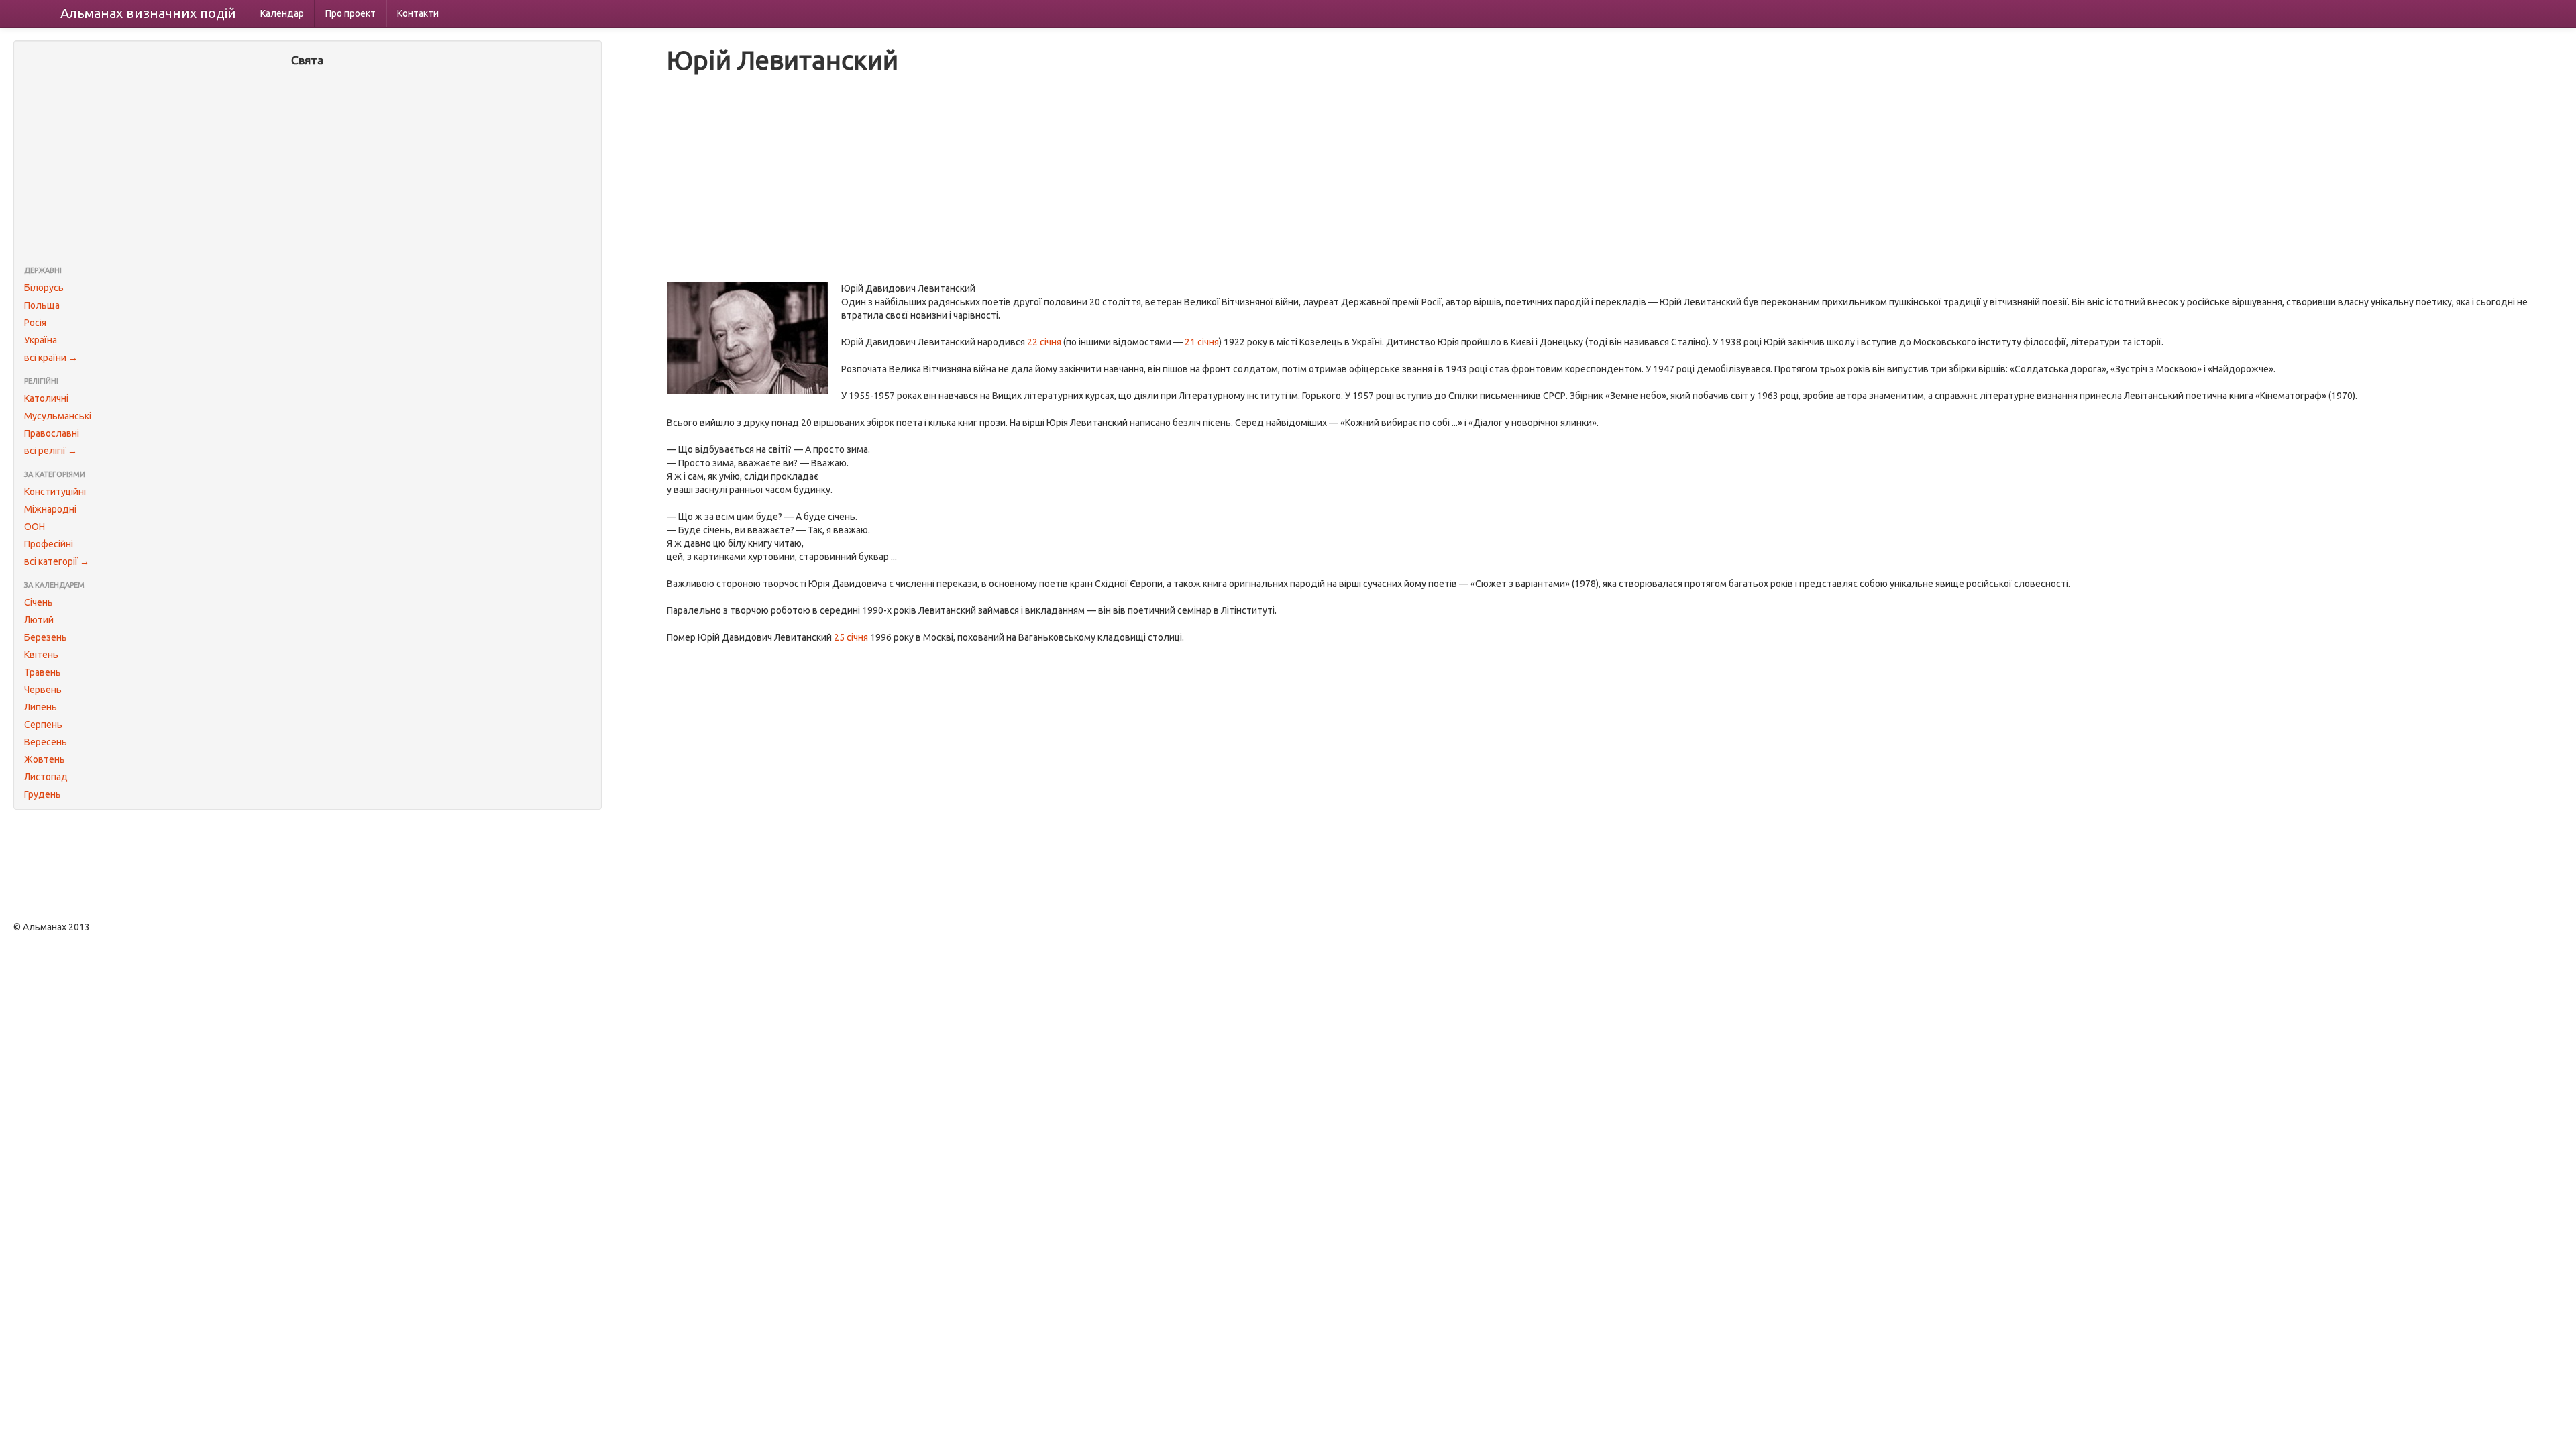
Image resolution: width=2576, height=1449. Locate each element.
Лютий (39, 620)
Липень (41, 707)
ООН (35, 527)
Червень (43, 690)
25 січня (851, 637)
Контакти (418, 13)
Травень (43, 672)
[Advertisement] (308, 168)
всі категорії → (57, 561)
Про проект (351, 13)
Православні (52, 433)
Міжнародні (50, 509)
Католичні (46, 398)
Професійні (49, 544)
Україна (41, 340)
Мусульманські (58, 416)
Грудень (43, 794)
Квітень (41, 655)
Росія (35, 323)
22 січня (1044, 342)
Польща (42, 305)
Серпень (43, 724)
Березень (46, 637)
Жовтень (45, 759)
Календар (282, 13)
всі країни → (51, 358)
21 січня (1202, 342)
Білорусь (44, 288)
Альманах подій (148, 13)
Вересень (46, 742)
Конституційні (55, 492)
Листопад (46, 777)
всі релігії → (51, 451)
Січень (39, 602)
